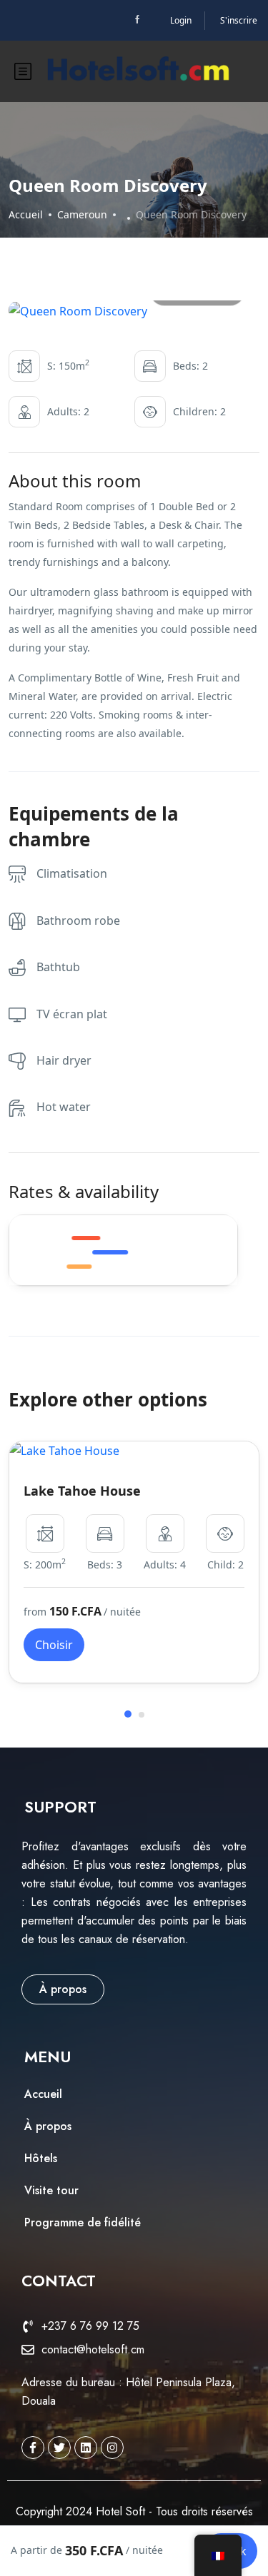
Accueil (26, 214)
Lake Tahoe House (82, 1491)
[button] (128, 1714)
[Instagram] (112, 2448)
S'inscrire (239, 20)
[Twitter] (59, 2448)
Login (181, 20)
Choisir (54, 1645)
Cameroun (82, 214)
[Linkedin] (86, 2448)
